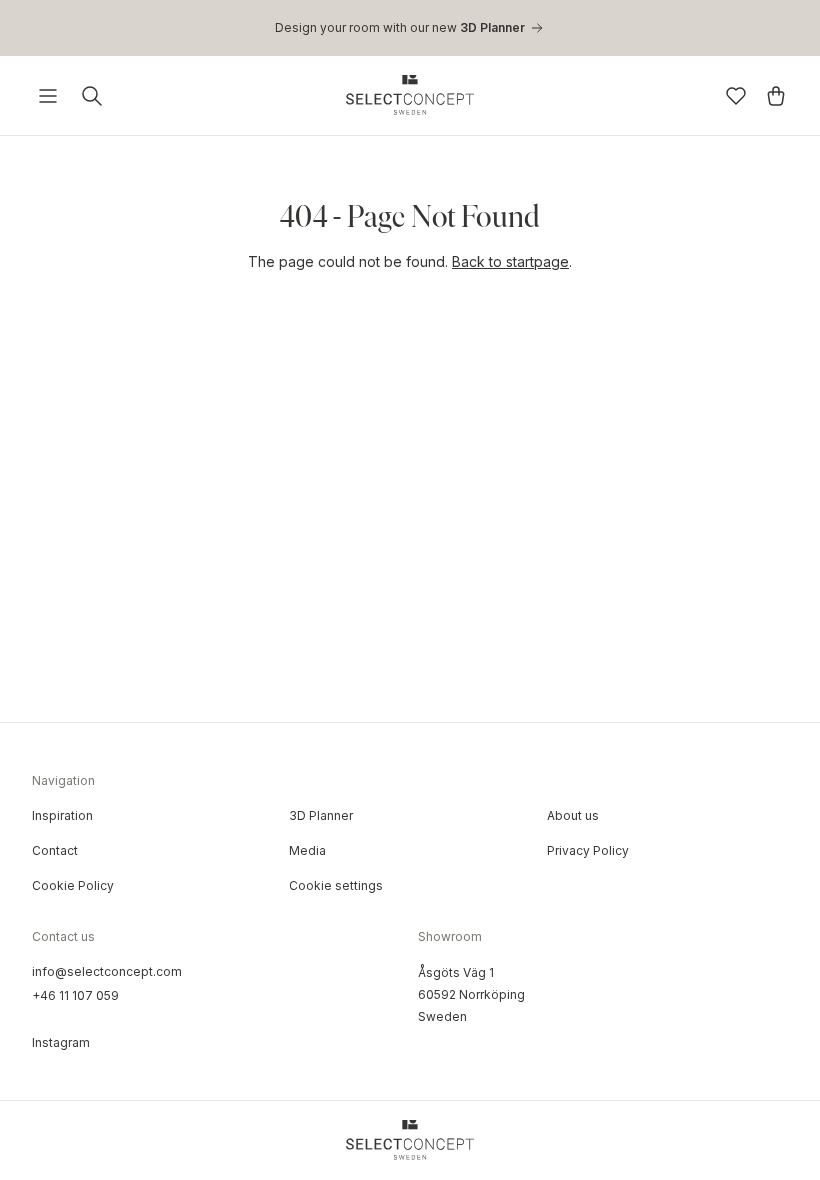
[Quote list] (776, 96)
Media (307, 850)
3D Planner (321, 815)
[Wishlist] (736, 96)
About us (573, 815)
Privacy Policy (588, 850)
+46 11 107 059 (75, 995)
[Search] (92, 96)
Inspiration (62, 815)
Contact (55, 850)
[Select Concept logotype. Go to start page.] (410, 95)
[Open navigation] (48, 96)
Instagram (61, 1042)
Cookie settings (336, 885)
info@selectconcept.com (107, 971)
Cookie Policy (73, 885)
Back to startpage (510, 261)
